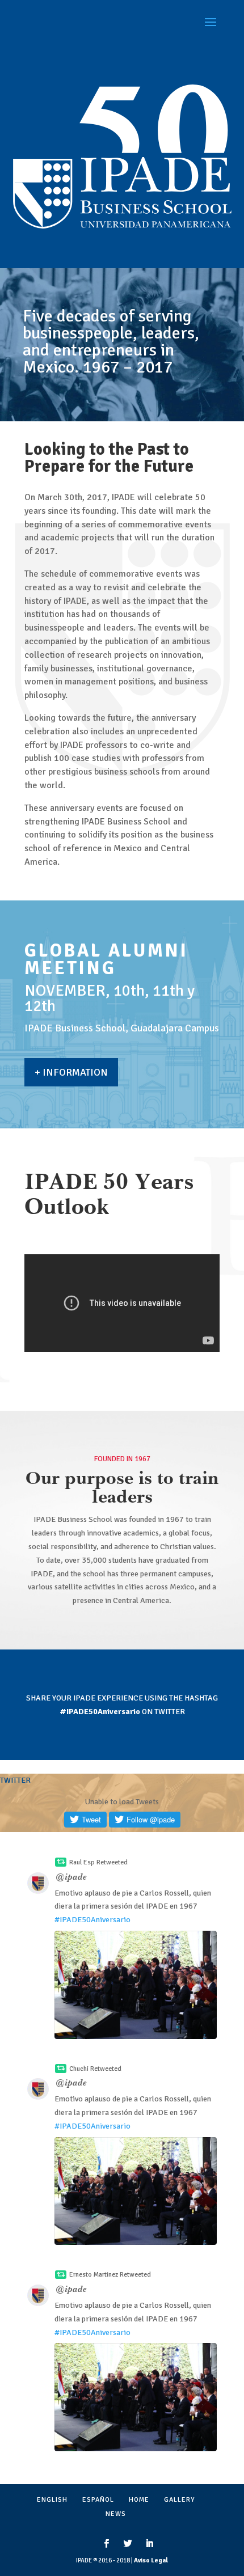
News (116, 2514)
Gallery (179, 2500)
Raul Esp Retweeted (98, 1862)
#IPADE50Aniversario (92, 1920)
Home (139, 2500)
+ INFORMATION (71, 1072)
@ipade (71, 1878)
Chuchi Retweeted (95, 2069)
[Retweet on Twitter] (61, 1862)
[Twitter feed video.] (136, 1985)
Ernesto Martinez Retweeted (110, 2275)
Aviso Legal (151, 2560)
